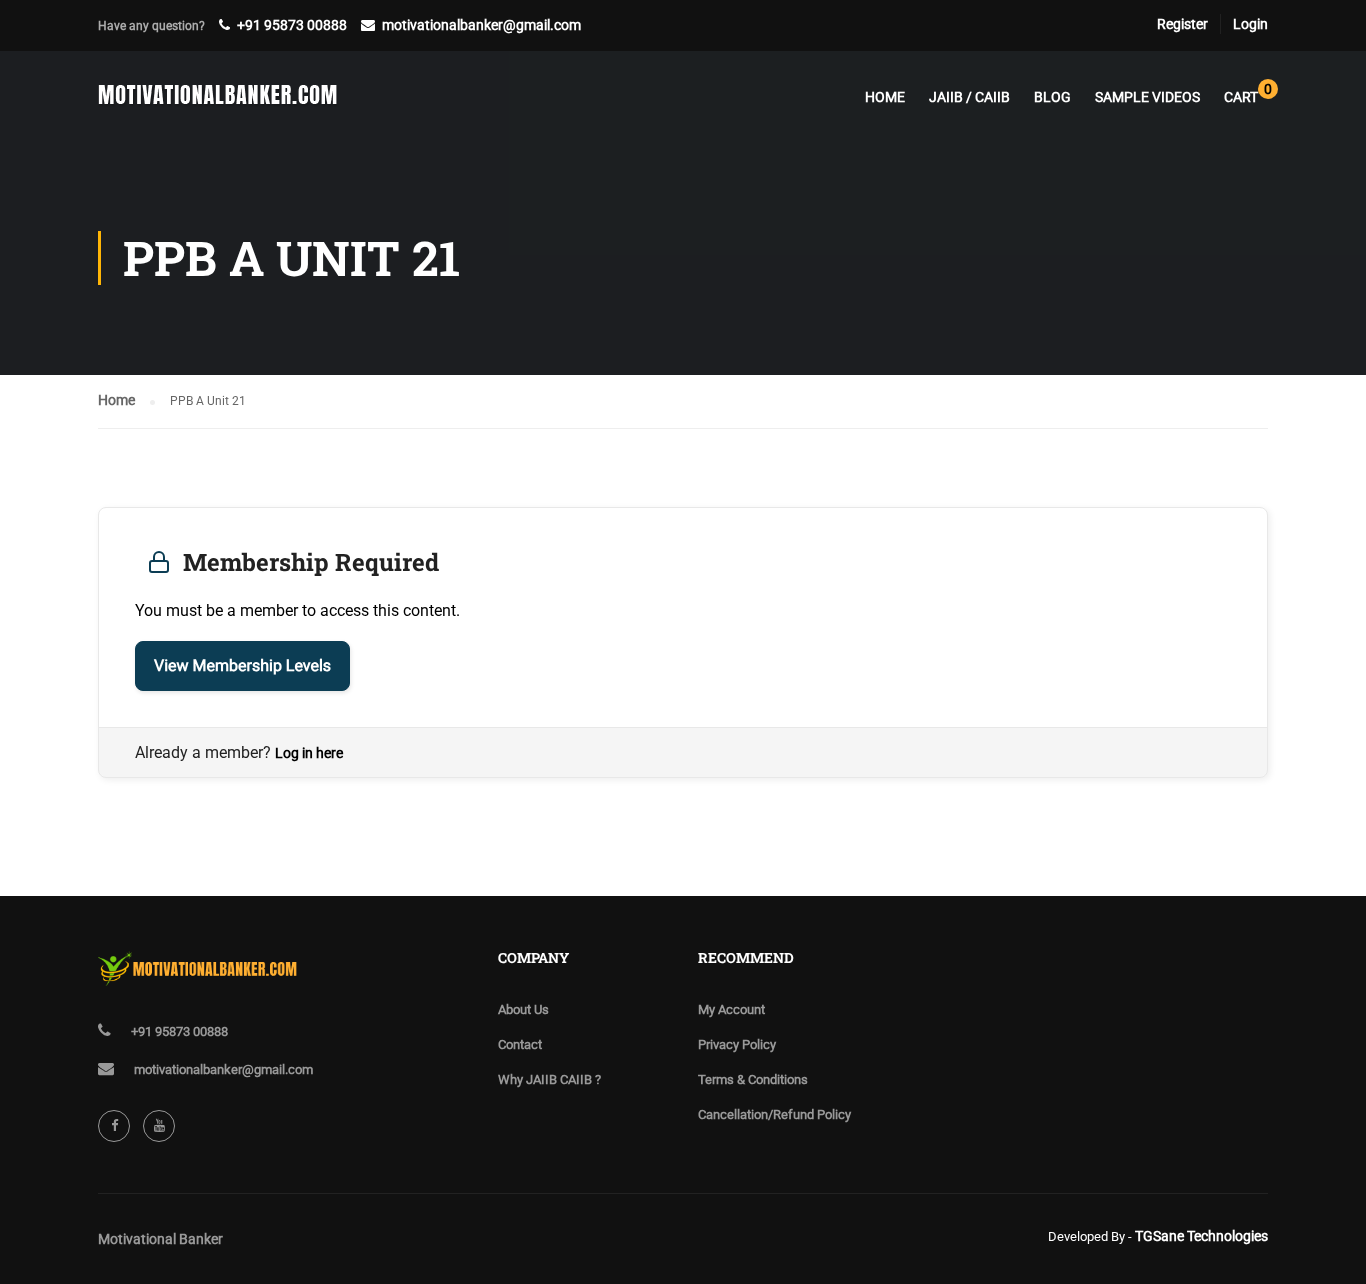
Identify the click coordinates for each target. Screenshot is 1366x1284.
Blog (1052, 97)
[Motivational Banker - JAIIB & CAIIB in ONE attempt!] (218, 106)
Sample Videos (1147, 97)
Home (885, 97)
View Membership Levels (242, 665)
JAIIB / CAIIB (969, 97)
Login (1250, 24)
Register (1182, 24)
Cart (1246, 93)
